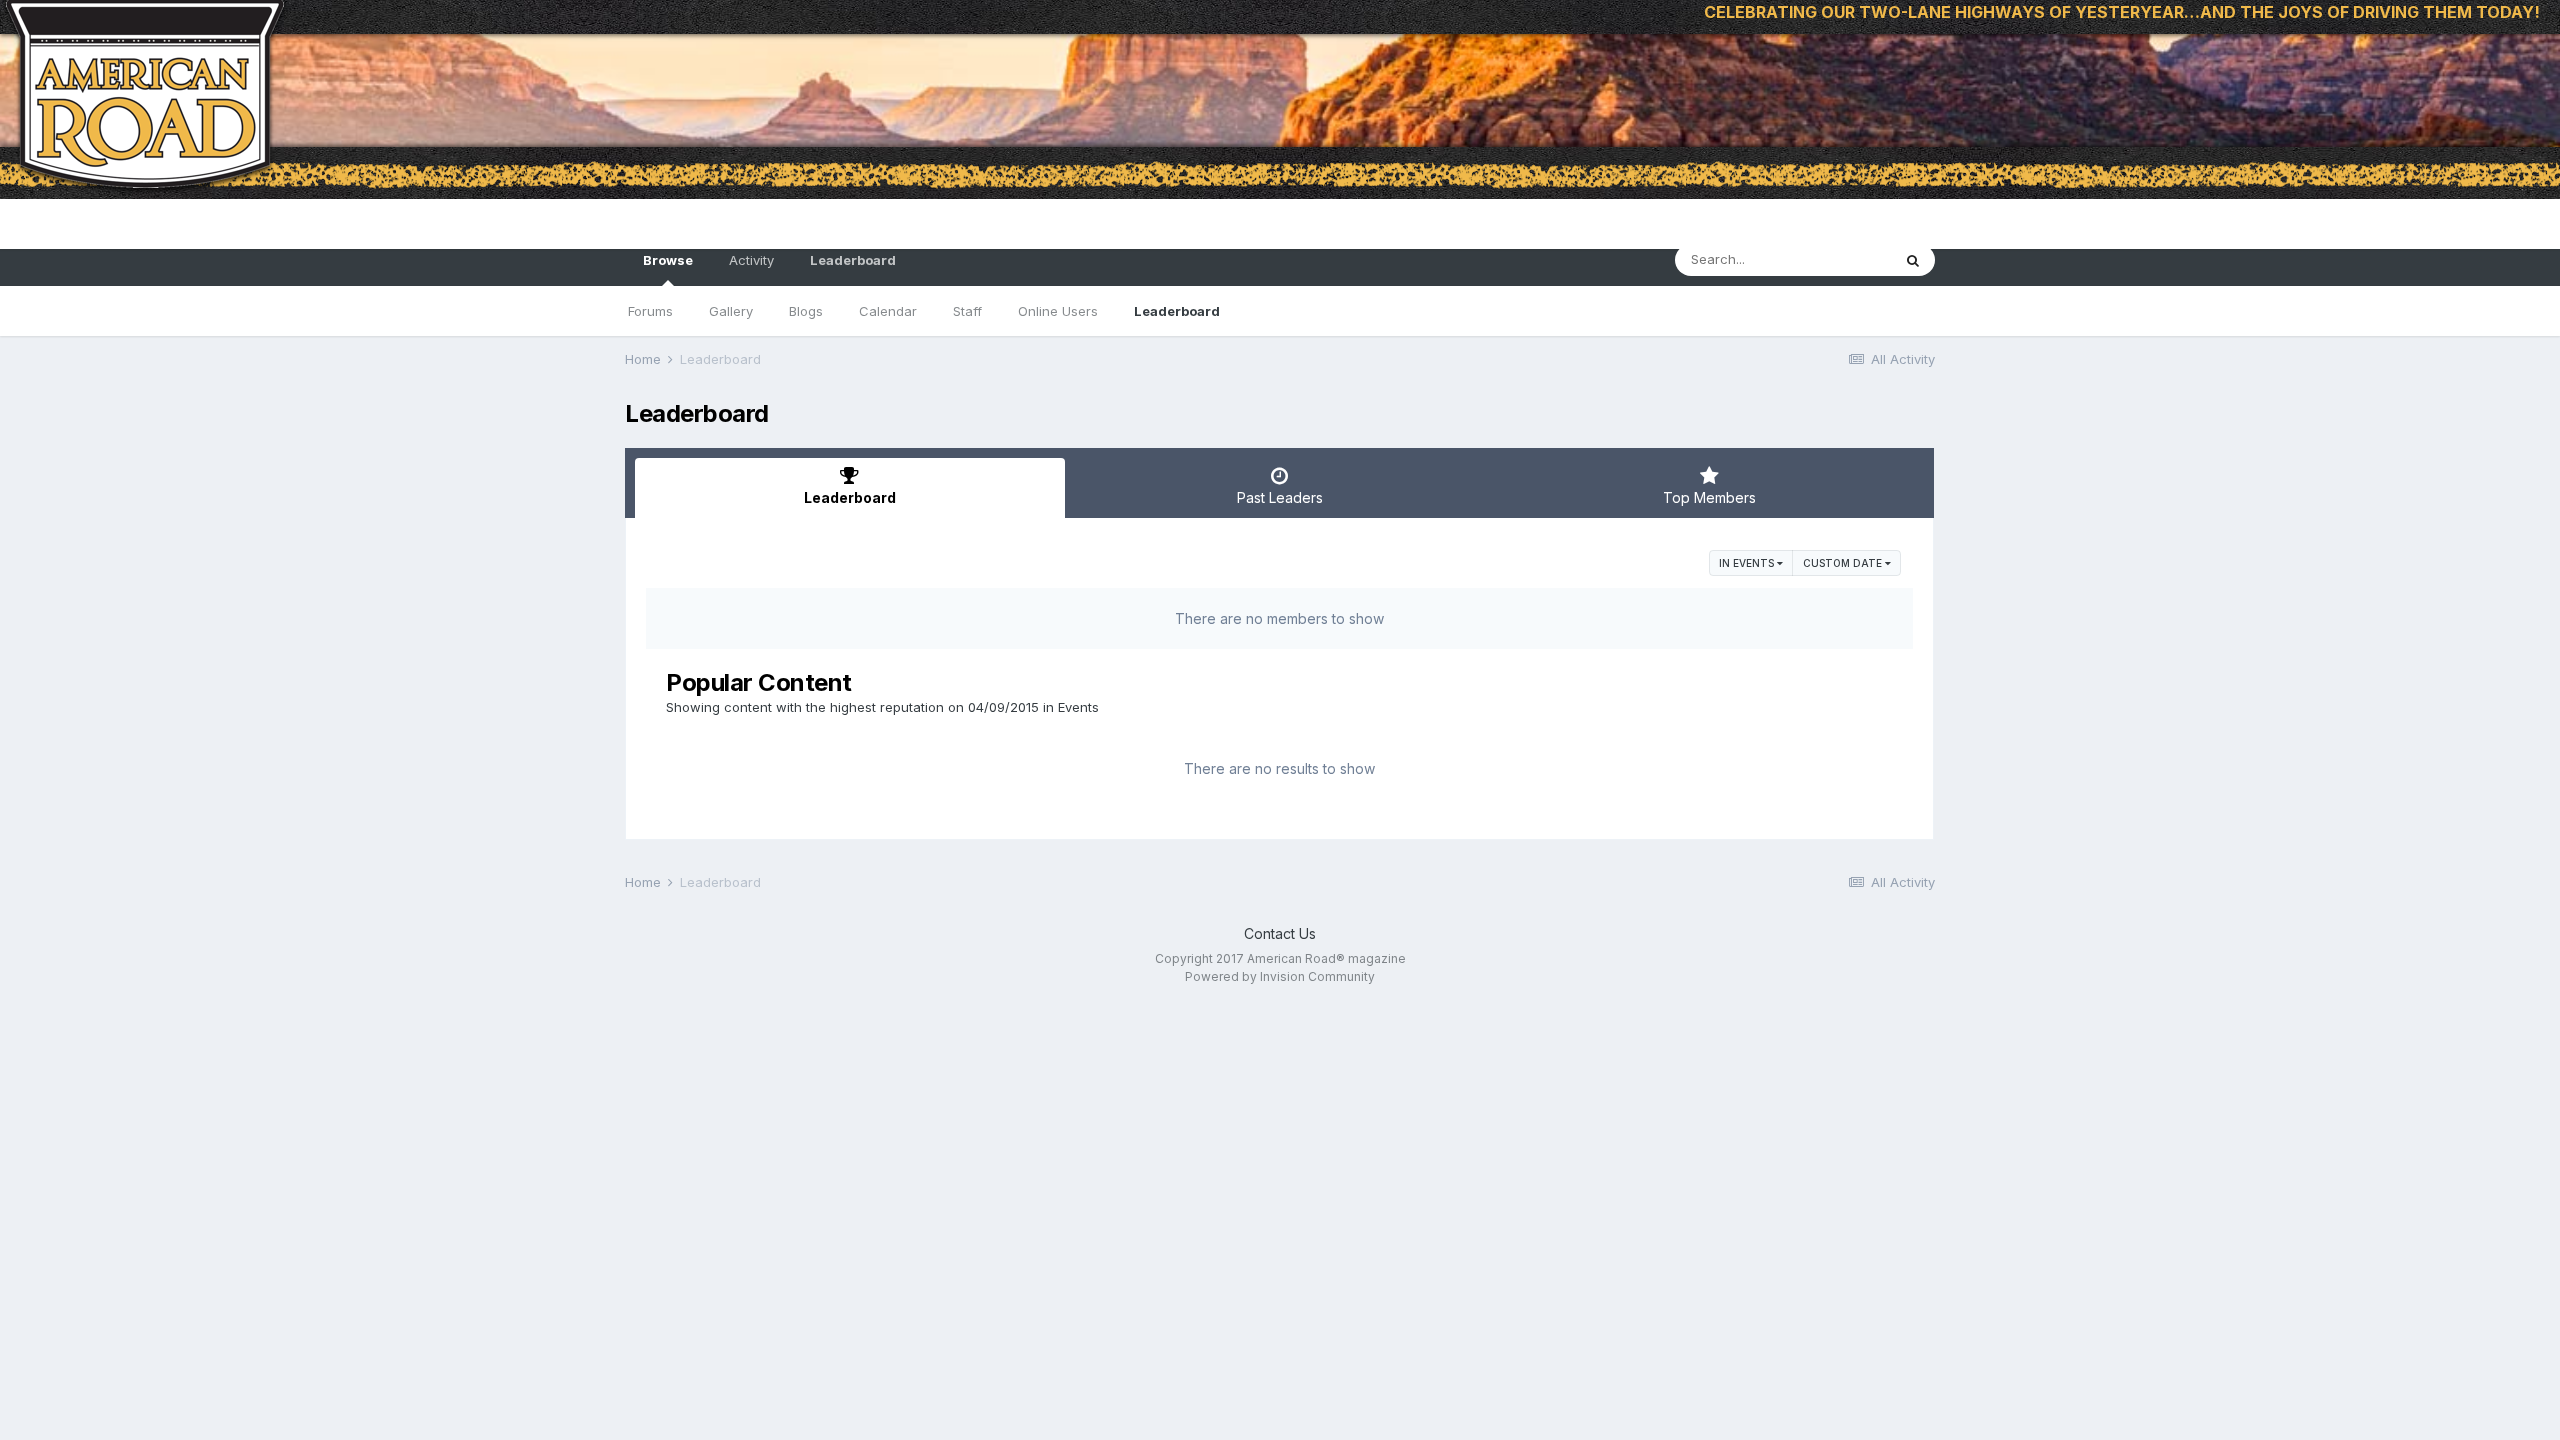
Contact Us (1280, 933)
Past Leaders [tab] (1280, 497)
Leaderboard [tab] (850, 497)
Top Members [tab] (1709, 497)
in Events (1748, 563)
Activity (751, 260)
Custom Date (1844, 563)
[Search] (1913, 260)
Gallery (731, 311)
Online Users (1058, 311)
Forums (650, 311)
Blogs (806, 311)
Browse (668, 260)
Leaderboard (1177, 311)
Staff (967, 311)
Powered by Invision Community (1280, 976)
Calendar (888, 311)
